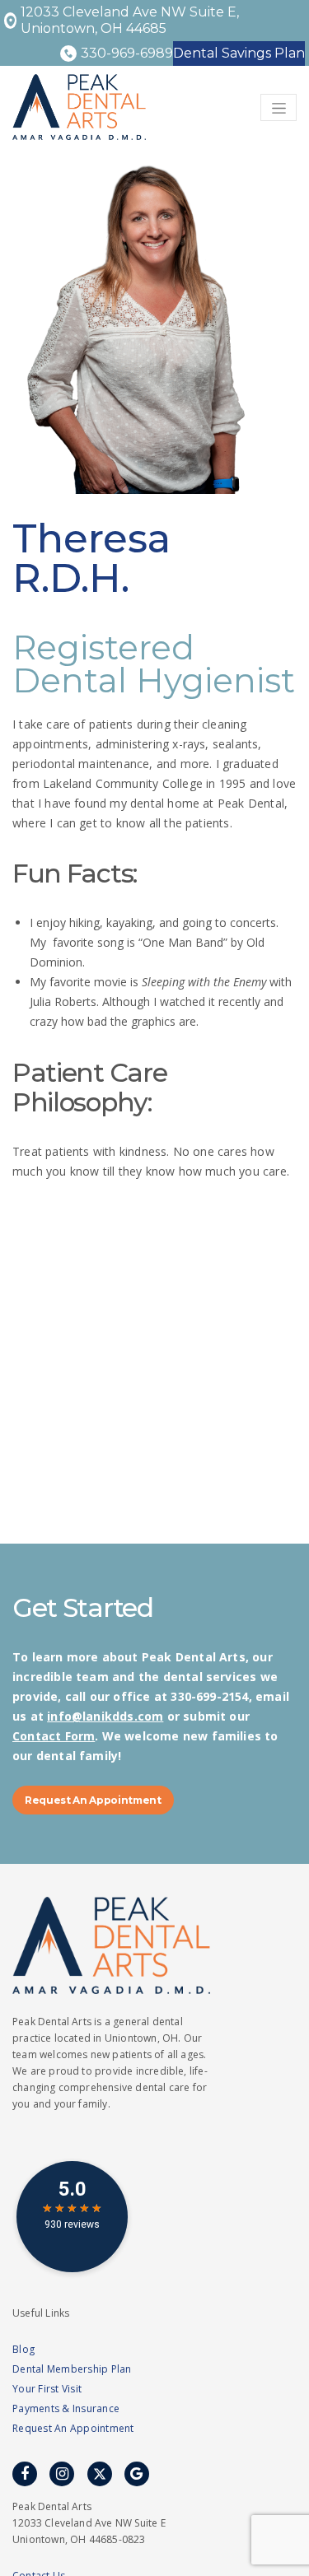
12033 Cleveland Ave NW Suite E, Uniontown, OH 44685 (130, 20)
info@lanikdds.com (105, 1716)
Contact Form (54, 1736)
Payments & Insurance (66, 2408)
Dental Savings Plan (239, 53)
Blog (23, 2349)
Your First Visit (47, 2389)
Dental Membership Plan (72, 2369)
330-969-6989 (127, 53)
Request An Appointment (93, 1800)
